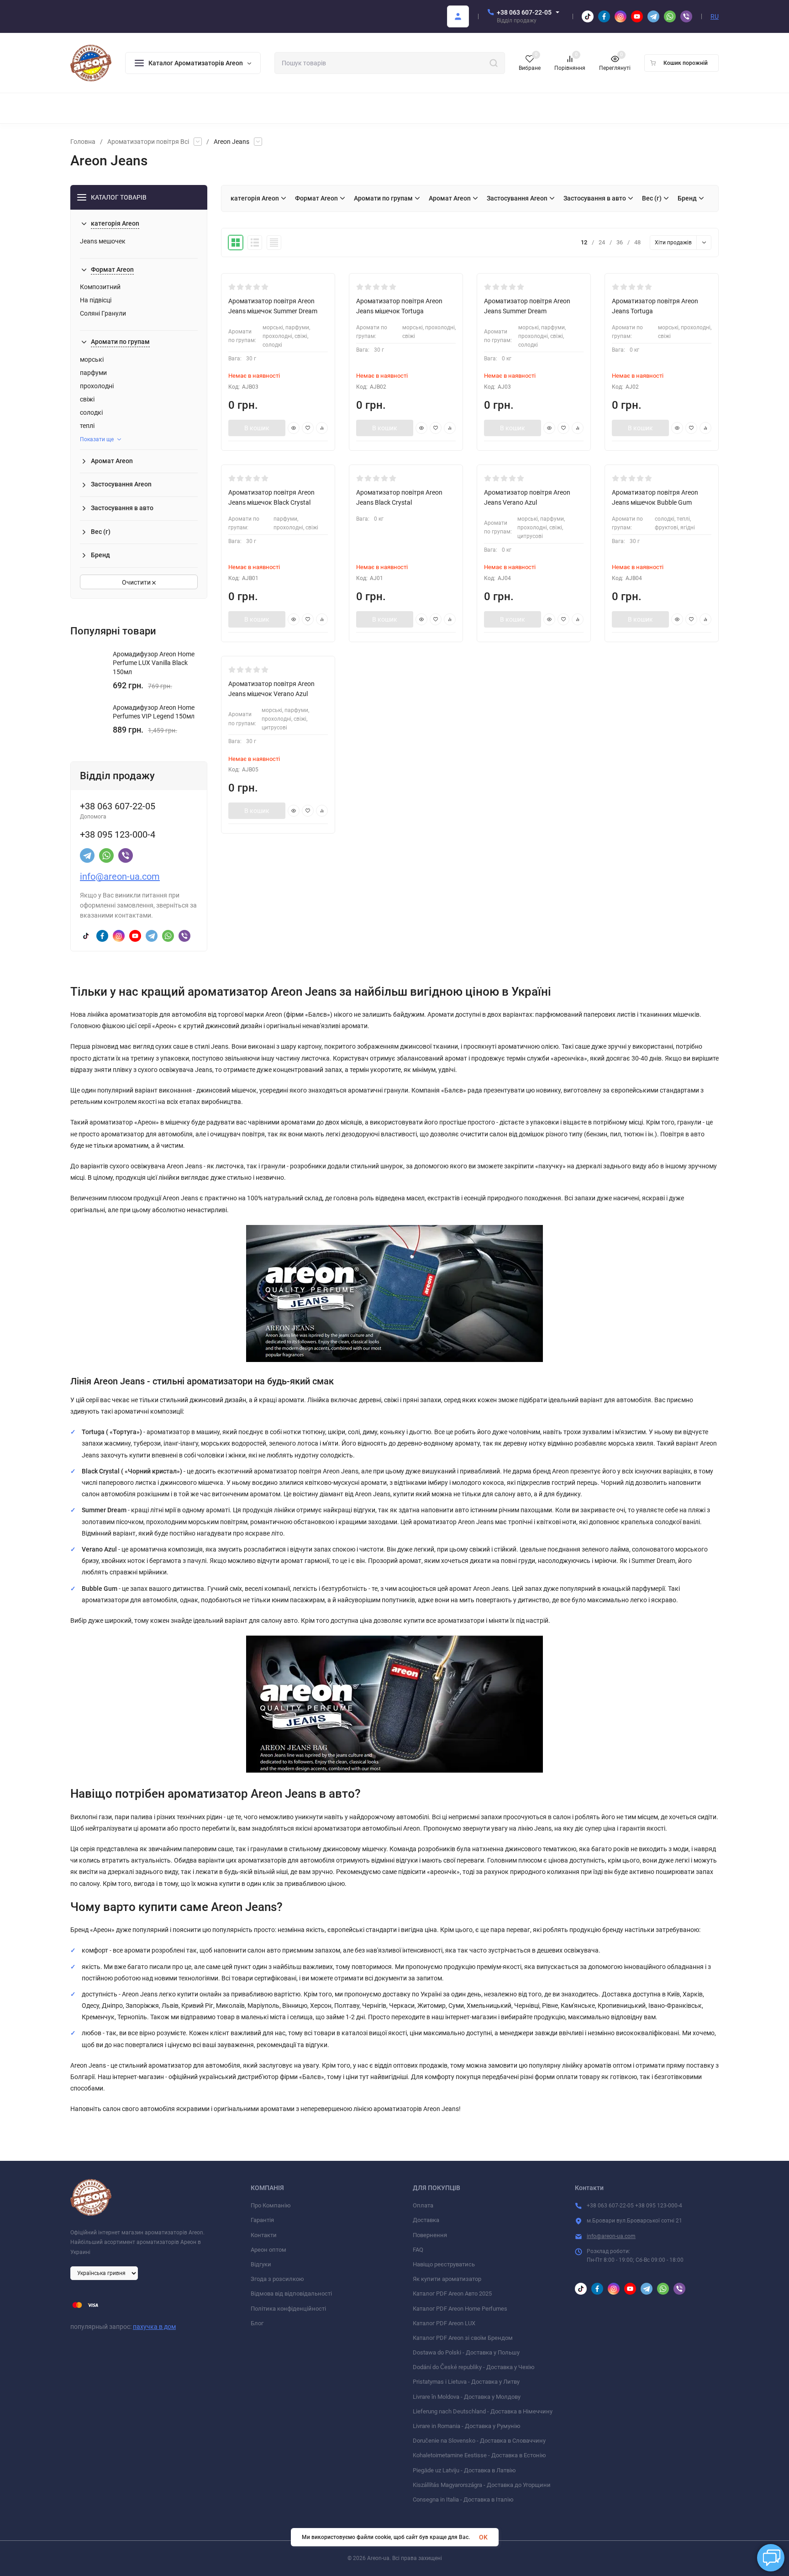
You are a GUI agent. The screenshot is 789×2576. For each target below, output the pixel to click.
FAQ (418, 2250)
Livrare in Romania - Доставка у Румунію (467, 2426)
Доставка (426, 2220)
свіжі (87, 399)
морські (92, 359)
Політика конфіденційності (288, 2309)
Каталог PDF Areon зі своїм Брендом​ (463, 2338)
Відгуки (261, 2264)
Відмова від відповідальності (291, 2294)
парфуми (93, 373)
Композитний (100, 287)
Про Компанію (271, 2205)
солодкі (91, 412)
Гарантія (262, 2220)
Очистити (137, 582)
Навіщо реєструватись (444, 2264)
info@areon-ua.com (120, 876)
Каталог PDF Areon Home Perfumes (460, 2309)
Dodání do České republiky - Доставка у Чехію (474, 2367)
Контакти (264, 2235)
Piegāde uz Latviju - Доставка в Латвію (464, 2470)
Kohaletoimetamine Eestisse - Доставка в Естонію (479, 2455)
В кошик (257, 428)
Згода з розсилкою (277, 2279)
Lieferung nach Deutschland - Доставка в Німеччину (483, 2411)
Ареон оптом (268, 2250)
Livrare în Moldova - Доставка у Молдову (467, 2397)
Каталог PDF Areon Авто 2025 (452, 2294)
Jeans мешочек (103, 241)
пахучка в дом (154, 2327)
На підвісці (96, 300)
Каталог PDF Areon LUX (444, 2323)
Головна (83, 142)
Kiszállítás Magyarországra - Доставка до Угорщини (482, 2485)
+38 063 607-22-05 (524, 12)
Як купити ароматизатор (447, 2279)
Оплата (423, 2205)
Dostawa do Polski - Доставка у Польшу (466, 2352)
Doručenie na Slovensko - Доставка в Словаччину (479, 2441)
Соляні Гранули (103, 313)
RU (715, 16)
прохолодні (97, 386)
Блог (257, 2323)
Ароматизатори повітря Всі (148, 142)
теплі (87, 426)
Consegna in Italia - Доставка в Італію (463, 2499)
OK (483, 2537)
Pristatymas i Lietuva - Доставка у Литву (466, 2382)
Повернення (430, 2235)
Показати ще (97, 439)
